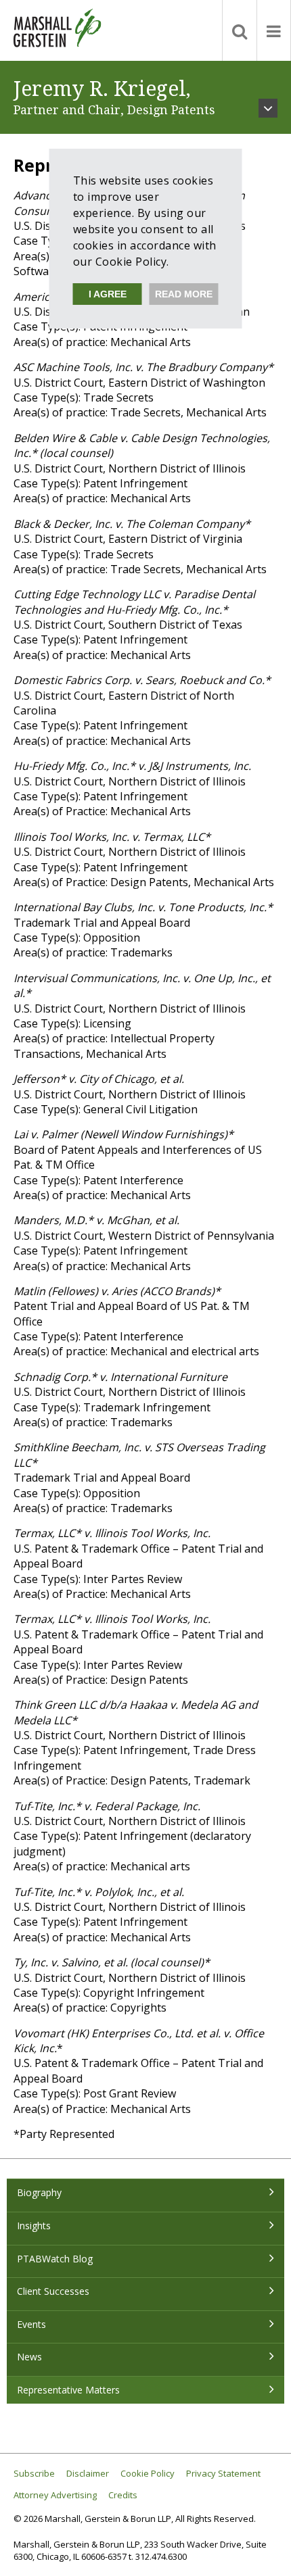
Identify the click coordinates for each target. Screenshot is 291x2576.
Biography (39, 2192)
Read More (184, 294)
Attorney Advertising (55, 2495)
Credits (123, 2495)
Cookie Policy (148, 2474)
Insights (34, 2226)
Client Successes (53, 2291)
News (29, 2357)
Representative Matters (68, 2390)
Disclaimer (88, 2474)
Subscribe (34, 2474)
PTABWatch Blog (55, 2259)
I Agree (108, 294)
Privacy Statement (223, 2474)
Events (31, 2324)
